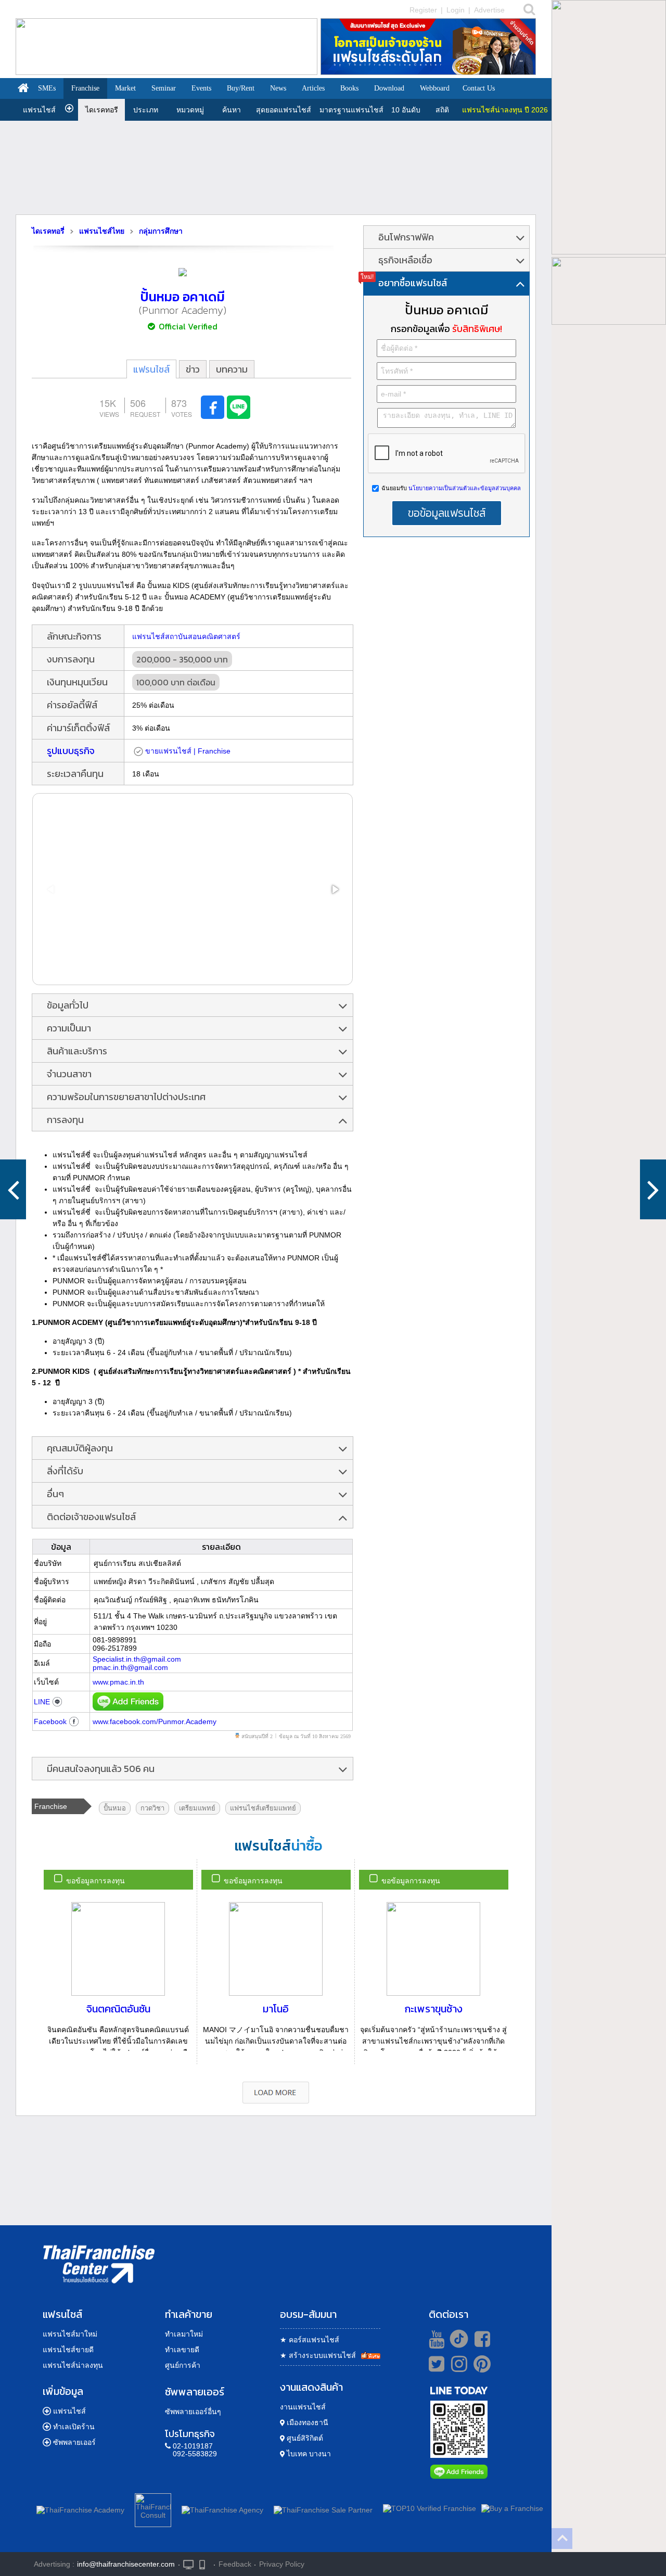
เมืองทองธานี (306, 2422)
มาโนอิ (276, 2009)
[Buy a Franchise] (512, 2508)
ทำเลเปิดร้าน (74, 2427)
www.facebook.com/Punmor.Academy (155, 1721)
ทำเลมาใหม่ (184, 2334)
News (278, 88)
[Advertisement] (276, 168)
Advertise (489, 10)
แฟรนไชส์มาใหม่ (70, 2334)
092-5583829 (195, 2454)
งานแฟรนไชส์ (303, 2407)
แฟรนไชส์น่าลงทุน (73, 2365)
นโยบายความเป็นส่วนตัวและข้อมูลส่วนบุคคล (464, 488)
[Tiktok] (456, 2339)
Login (456, 10)
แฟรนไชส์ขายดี (68, 2350)
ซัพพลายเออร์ (74, 2442)
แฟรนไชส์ (39, 110)
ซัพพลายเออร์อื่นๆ (193, 2412)
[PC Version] (188, 2564)
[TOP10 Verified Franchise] (430, 2508)
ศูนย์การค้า (183, 2365)
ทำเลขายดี (182, 2350)
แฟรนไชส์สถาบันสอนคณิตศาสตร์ (186, 636)
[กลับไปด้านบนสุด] (562, 2539)
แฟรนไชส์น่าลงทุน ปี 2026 (505, 110)
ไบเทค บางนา (308, 2454)
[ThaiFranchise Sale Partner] (323, 2508)
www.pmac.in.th (118, 1682)
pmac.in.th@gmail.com (130, 1667)
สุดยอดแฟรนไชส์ (284, 110)
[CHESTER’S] (13, 1189)
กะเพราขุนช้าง (434, 2009)
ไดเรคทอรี (102, 110)
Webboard (435, 88)
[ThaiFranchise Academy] (83, 2508)
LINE (42, 1702)
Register (423, 10)
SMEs (47, 88)
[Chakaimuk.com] (653, 1189)
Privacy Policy (282, 2564)
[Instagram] (457, 2368)
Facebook (50, 1721)
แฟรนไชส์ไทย (102, 231)
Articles (313, 88)
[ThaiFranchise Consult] (153, 2508)
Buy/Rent (241, 88)
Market (125, 88)
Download (389, 88)
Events (201, 88)
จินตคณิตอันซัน (118, 2009)
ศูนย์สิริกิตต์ (304, 2438)
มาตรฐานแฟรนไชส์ (351, 110)
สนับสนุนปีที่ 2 (257, 1736)
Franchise (85, 88)
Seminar (164, 88)
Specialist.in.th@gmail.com (137, 1659)
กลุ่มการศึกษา (161, 231)
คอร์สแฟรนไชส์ (310, 2340)
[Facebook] (481, 2339)
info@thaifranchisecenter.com (126, 2564)
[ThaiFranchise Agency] (222, 2508)
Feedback (235, 2564)
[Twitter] (435, 2364)
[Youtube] (435, 2339)
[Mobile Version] (205, 2564)
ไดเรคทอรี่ (48, 231)
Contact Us (479, 88)
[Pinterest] (482, 2368)
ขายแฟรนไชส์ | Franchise (188, 751)
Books (349, 88)
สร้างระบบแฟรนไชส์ (318, 2355)
